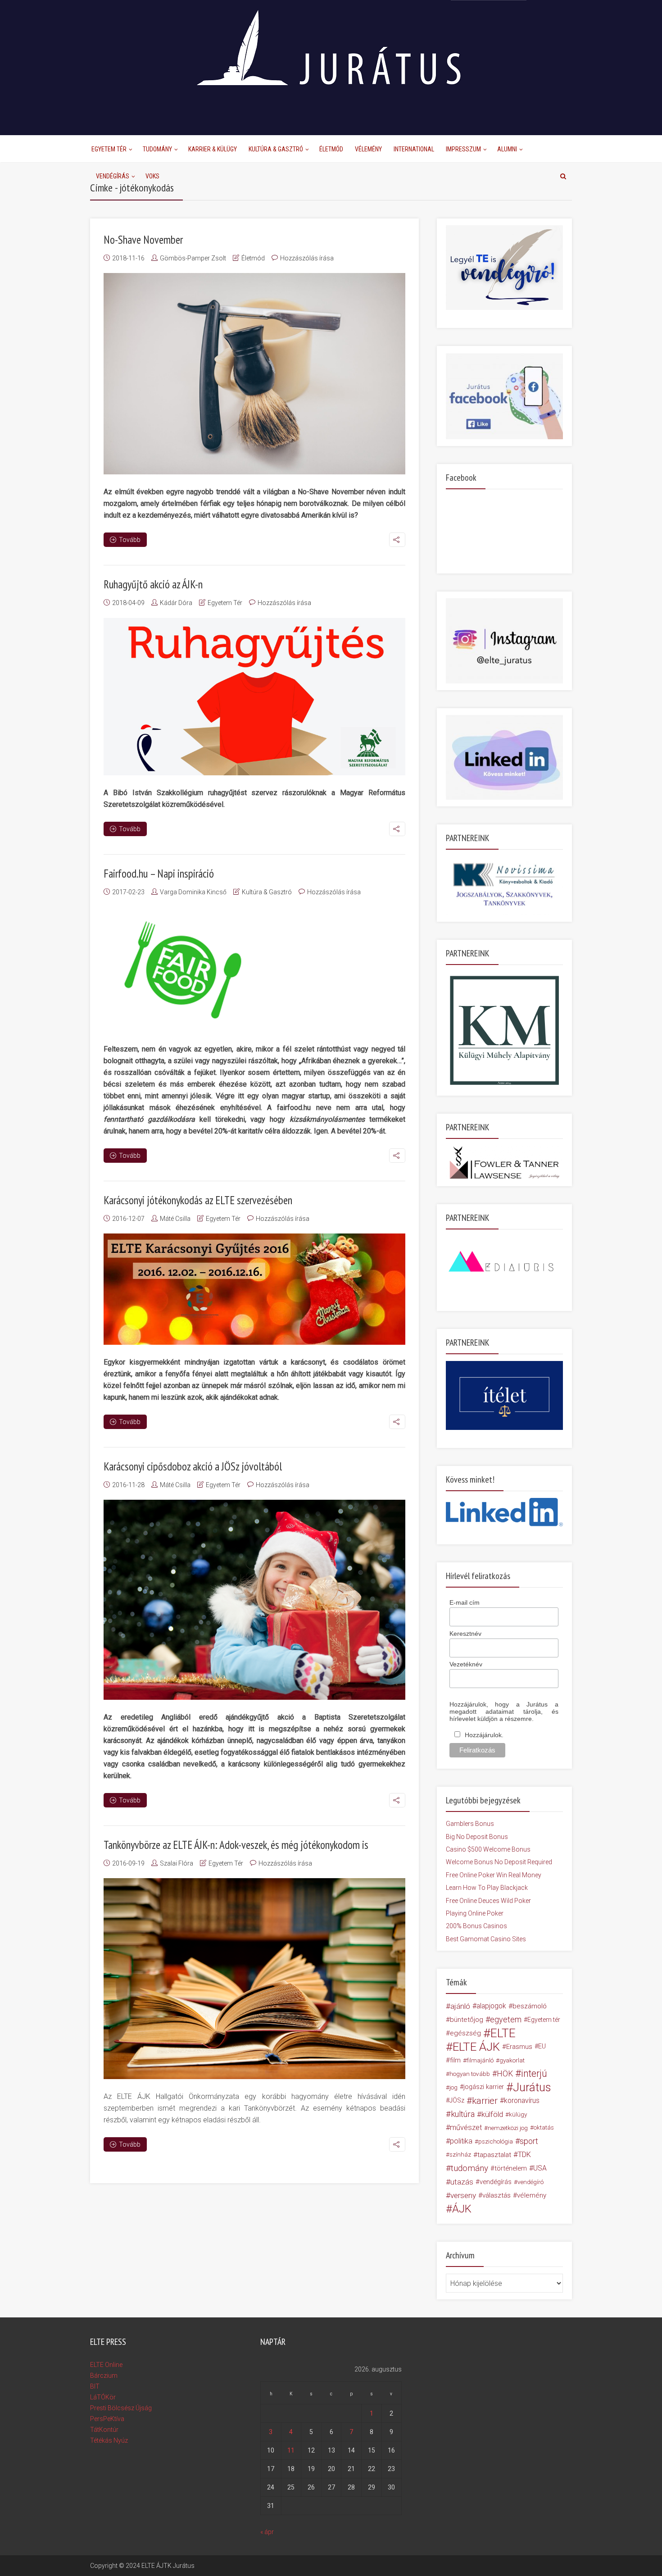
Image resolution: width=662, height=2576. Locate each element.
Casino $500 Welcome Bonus (488, 1849)
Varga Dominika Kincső (193, 892)
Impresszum (463, 149)
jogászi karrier (484, 2087)
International (414, 149)
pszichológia (496, 2141)
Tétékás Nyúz (109, 2440)
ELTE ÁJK (476, 2047)
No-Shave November (143, 240)
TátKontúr (104, 2430)
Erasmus (519, 2047)
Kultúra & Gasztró (276, 149)
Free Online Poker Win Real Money (494, 1875)
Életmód (331, 149)
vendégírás (496, 2182)
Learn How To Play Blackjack (487, 1888)
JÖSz (457, 2100)
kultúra (463, 2114)
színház (460, 2155)
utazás (462, 2182)
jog (453, 2087)
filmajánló (480, 2060)
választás (496, 2195)
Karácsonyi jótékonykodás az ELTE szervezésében (198, 1200)
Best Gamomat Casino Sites (486, 1939)
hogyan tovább (470, 2074)
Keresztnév (465, 1634)
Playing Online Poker (475, 1913)
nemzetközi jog (508, 2128)
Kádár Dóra (176, 603)
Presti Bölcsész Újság (121, 2408)
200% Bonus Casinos (476, 1926)
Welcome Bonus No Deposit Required (499, 1862)
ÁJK (462, 2209)
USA (540, 2168)
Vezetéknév (466, 1664)
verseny (463, 2195)
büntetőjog (467, 2020)
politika (461, 2141)
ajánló (460, 2006)
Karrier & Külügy (213, 149)
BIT (95, 2386)
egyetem (506, 2019)
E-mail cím (465, 1602)
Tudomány (157, 149)
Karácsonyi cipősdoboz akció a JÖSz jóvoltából (193, 1466)
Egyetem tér (544, 2020)
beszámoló (530, 2006)
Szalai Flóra (177, 1863)
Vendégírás (113, 176)
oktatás (544, 2128)
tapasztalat (494, 2155)
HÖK (505, 2074)
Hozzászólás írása (307, 258)
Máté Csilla (175, 1219)
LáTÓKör (103, 2397)
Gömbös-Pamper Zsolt (193, 258)
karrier (485, 2101)
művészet (466, 2128)
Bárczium (104, 2376)
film (455, 2060)
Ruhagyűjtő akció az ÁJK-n (153, 584)
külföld (492, 2114)
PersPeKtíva (107, 2419)
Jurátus (532, 2087)
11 (291, 2450)
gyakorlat (512, 2060)
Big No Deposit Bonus (477, 1837)
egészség (465, 2033)
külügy (518, 2114)
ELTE (503, 2033)
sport (529, 2141)
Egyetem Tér (109, 149)
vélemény (532, 2195)
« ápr (267, 2532)
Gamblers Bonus (470, 1824)
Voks (152, 176)
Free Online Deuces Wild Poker (488, 1901)
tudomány (469, 2168)
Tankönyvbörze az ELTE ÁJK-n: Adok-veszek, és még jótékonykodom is (236, 1845)
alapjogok (491, 2006)
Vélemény (368, 149)
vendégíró (531, 2182)
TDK (524, 2155)
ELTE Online (106, 2365)
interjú (534, 2074)
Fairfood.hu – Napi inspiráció (159, 874)
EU (542, 2046)
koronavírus (522, 2100)
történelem (511, 2168)
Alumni (507, 149)
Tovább (130, 540)
